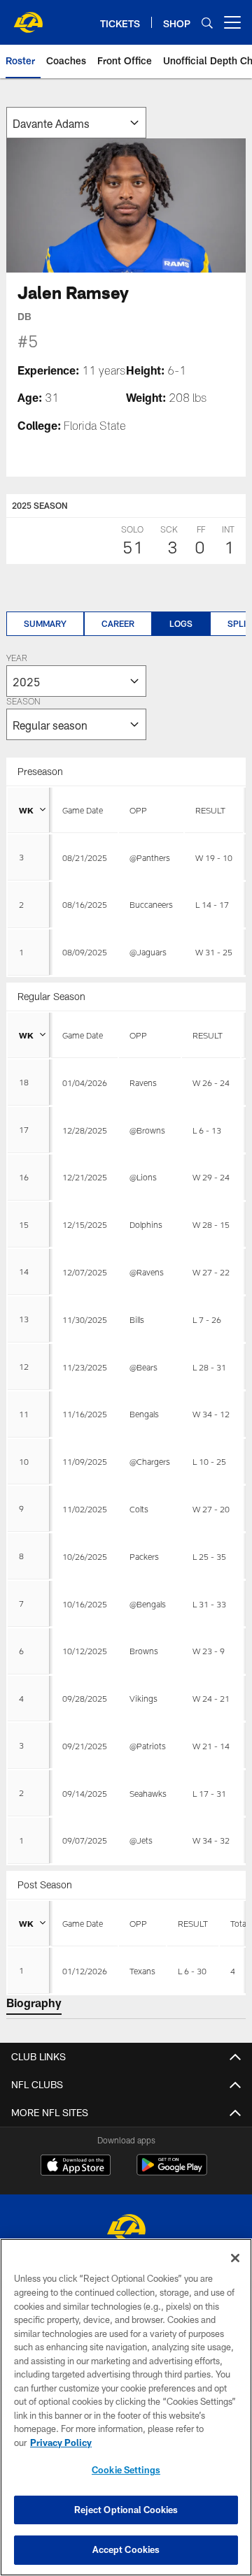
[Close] (235, 2258)
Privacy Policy (61, 2443)
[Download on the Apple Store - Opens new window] (76, 2166)
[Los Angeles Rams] (126, 2230)
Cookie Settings (126, 2470)
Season (23, 702)
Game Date (83, 810)
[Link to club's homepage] (28, 17)
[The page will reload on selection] (76, 123)
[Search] (207, 23)
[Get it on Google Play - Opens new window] (172, 2172)
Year (17, 659)
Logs (181, 623)
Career (118, 623)
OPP (138, 810)
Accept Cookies (126, 2549)
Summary (45, 623)
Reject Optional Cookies (126, 2510)
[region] (126, 2407)
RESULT (210, 810)
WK (26, 810)
